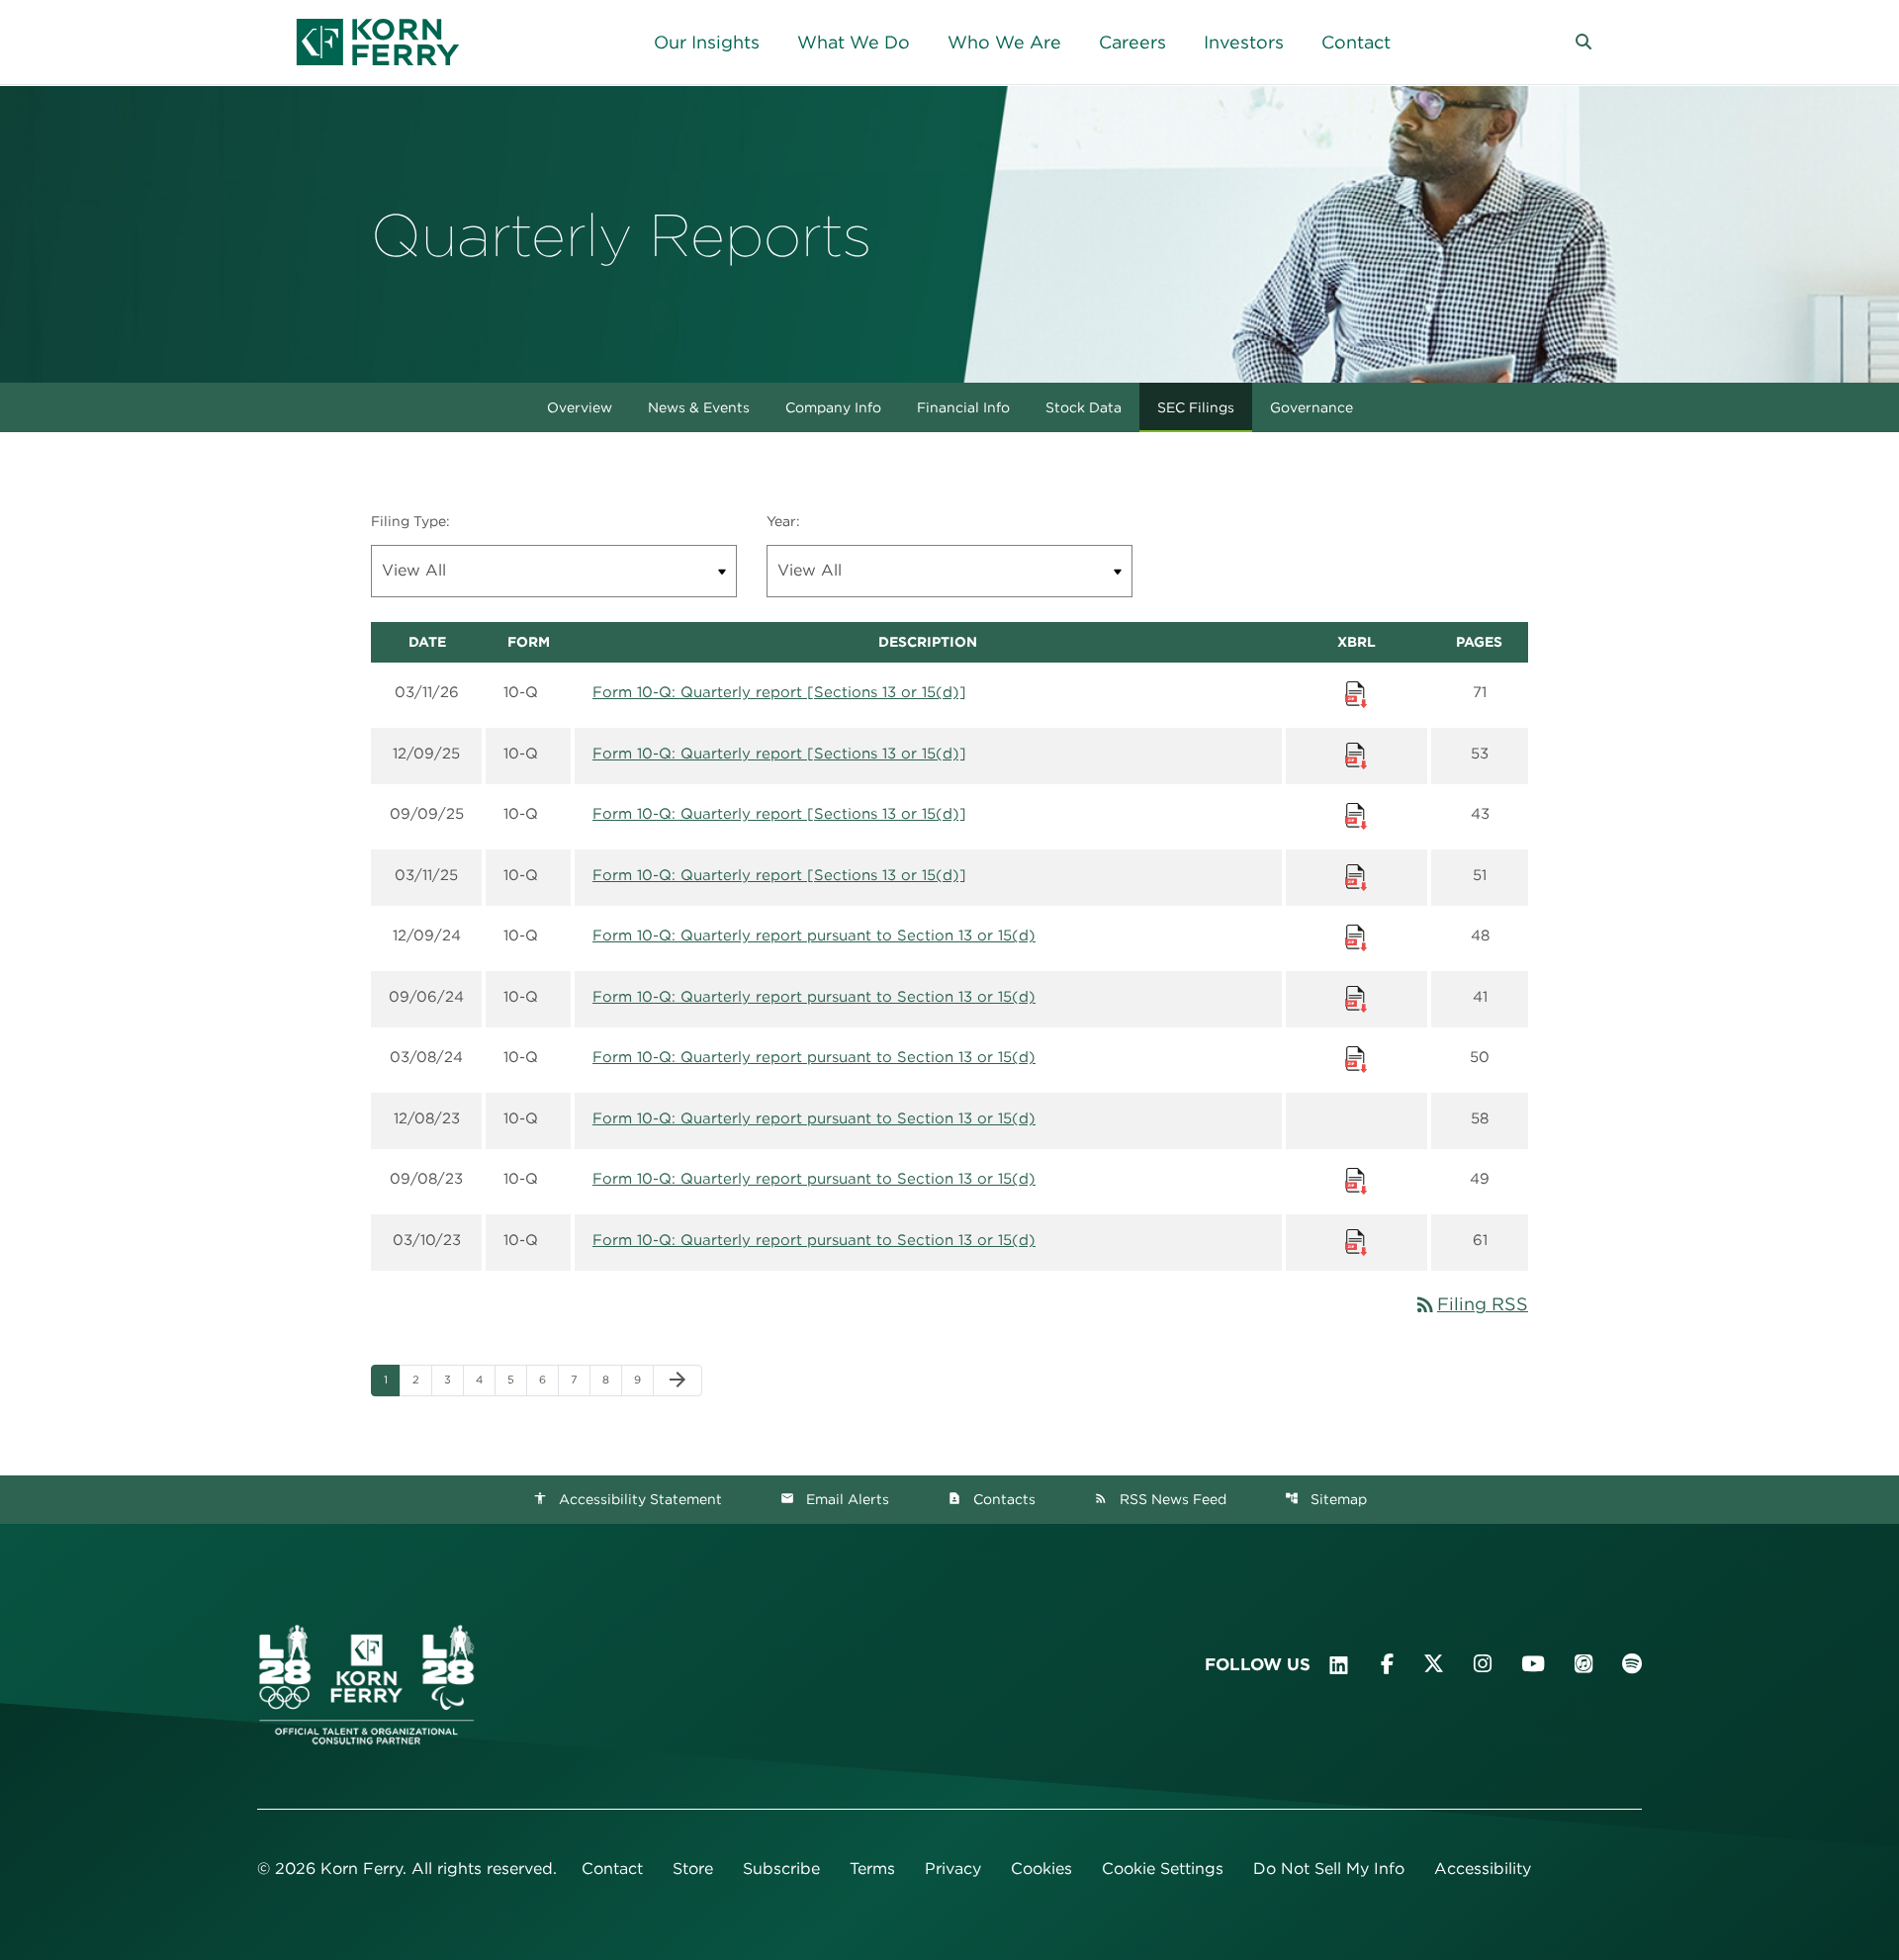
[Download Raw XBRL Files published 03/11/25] (1356, 876)
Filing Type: (410, 521)
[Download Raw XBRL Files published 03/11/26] (1356, 693)
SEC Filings (1196, 407)
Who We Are (1004, 42)
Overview (580, 407)
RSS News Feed (1160, 1499)
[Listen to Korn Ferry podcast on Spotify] (1632, 1664)
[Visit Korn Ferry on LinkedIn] (1339, 1665)
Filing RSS (1471, 1304)
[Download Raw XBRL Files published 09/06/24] (1356, 998)
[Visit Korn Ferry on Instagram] (1483, 1664)
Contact (1356, 42)
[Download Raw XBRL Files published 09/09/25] (1356, 815)
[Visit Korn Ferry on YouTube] (1533, 1664)
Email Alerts (835, 1499)
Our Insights (707, 42)
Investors (1244, 42)
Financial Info (963, 407)
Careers (1132, 42)
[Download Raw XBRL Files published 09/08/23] (1356, 1180)
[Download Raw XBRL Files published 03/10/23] (1356, 1241)
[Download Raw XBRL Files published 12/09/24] (1356, 936)
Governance (1311, 407)
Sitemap (1326, 1499)
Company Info (833, 407)
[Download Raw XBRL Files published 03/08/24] (1356, 1058)
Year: (783, 521)
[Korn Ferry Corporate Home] (378, 42)
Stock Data (1084, 407)
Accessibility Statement (628, 1499)
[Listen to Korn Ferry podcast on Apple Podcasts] (1583, 1664)
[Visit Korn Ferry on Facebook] (1387, 1664)
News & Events (699, 407)
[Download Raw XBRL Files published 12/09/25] (1356, 755)
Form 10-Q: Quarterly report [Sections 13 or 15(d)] (779, 692)
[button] (1583, 43)
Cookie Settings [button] (1163, 1869)
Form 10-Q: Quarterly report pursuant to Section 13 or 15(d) (814, 935)
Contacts (992, 1499)
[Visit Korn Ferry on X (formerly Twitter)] (1434, 1664)
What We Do (854, 42)
